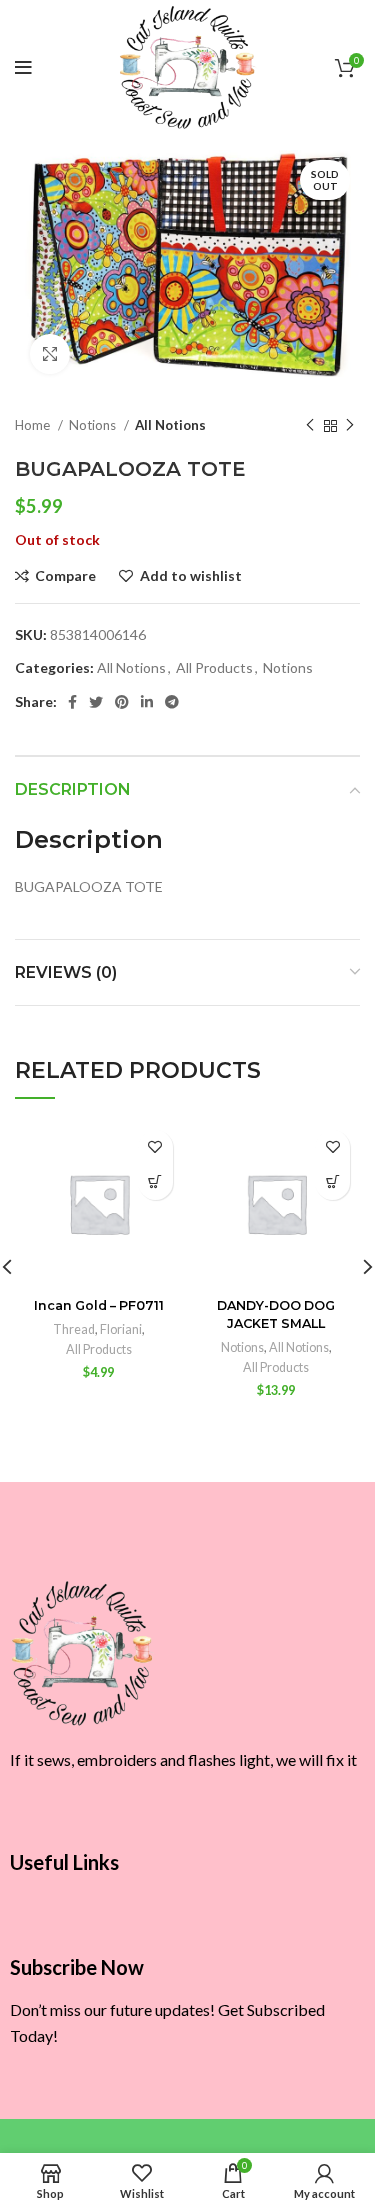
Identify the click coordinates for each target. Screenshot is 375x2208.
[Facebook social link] (72, 702)
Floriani (121, 1329)
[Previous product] (310, 426)
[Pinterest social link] (122, 702)
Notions (94, 425)
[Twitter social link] (96, 702)
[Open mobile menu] (23, 68)
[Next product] (350, 426)
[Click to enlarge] (50, 354)
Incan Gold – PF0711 (99, 1305)
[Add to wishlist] (155, 1147)
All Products (214, 667)
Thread (74, 1329)
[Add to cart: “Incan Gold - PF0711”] (155, 1182)
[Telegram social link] (172, 702)
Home (34, 425)
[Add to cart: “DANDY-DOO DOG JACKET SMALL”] (332, 1182)
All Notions (170, 425)
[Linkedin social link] (147, 702)
